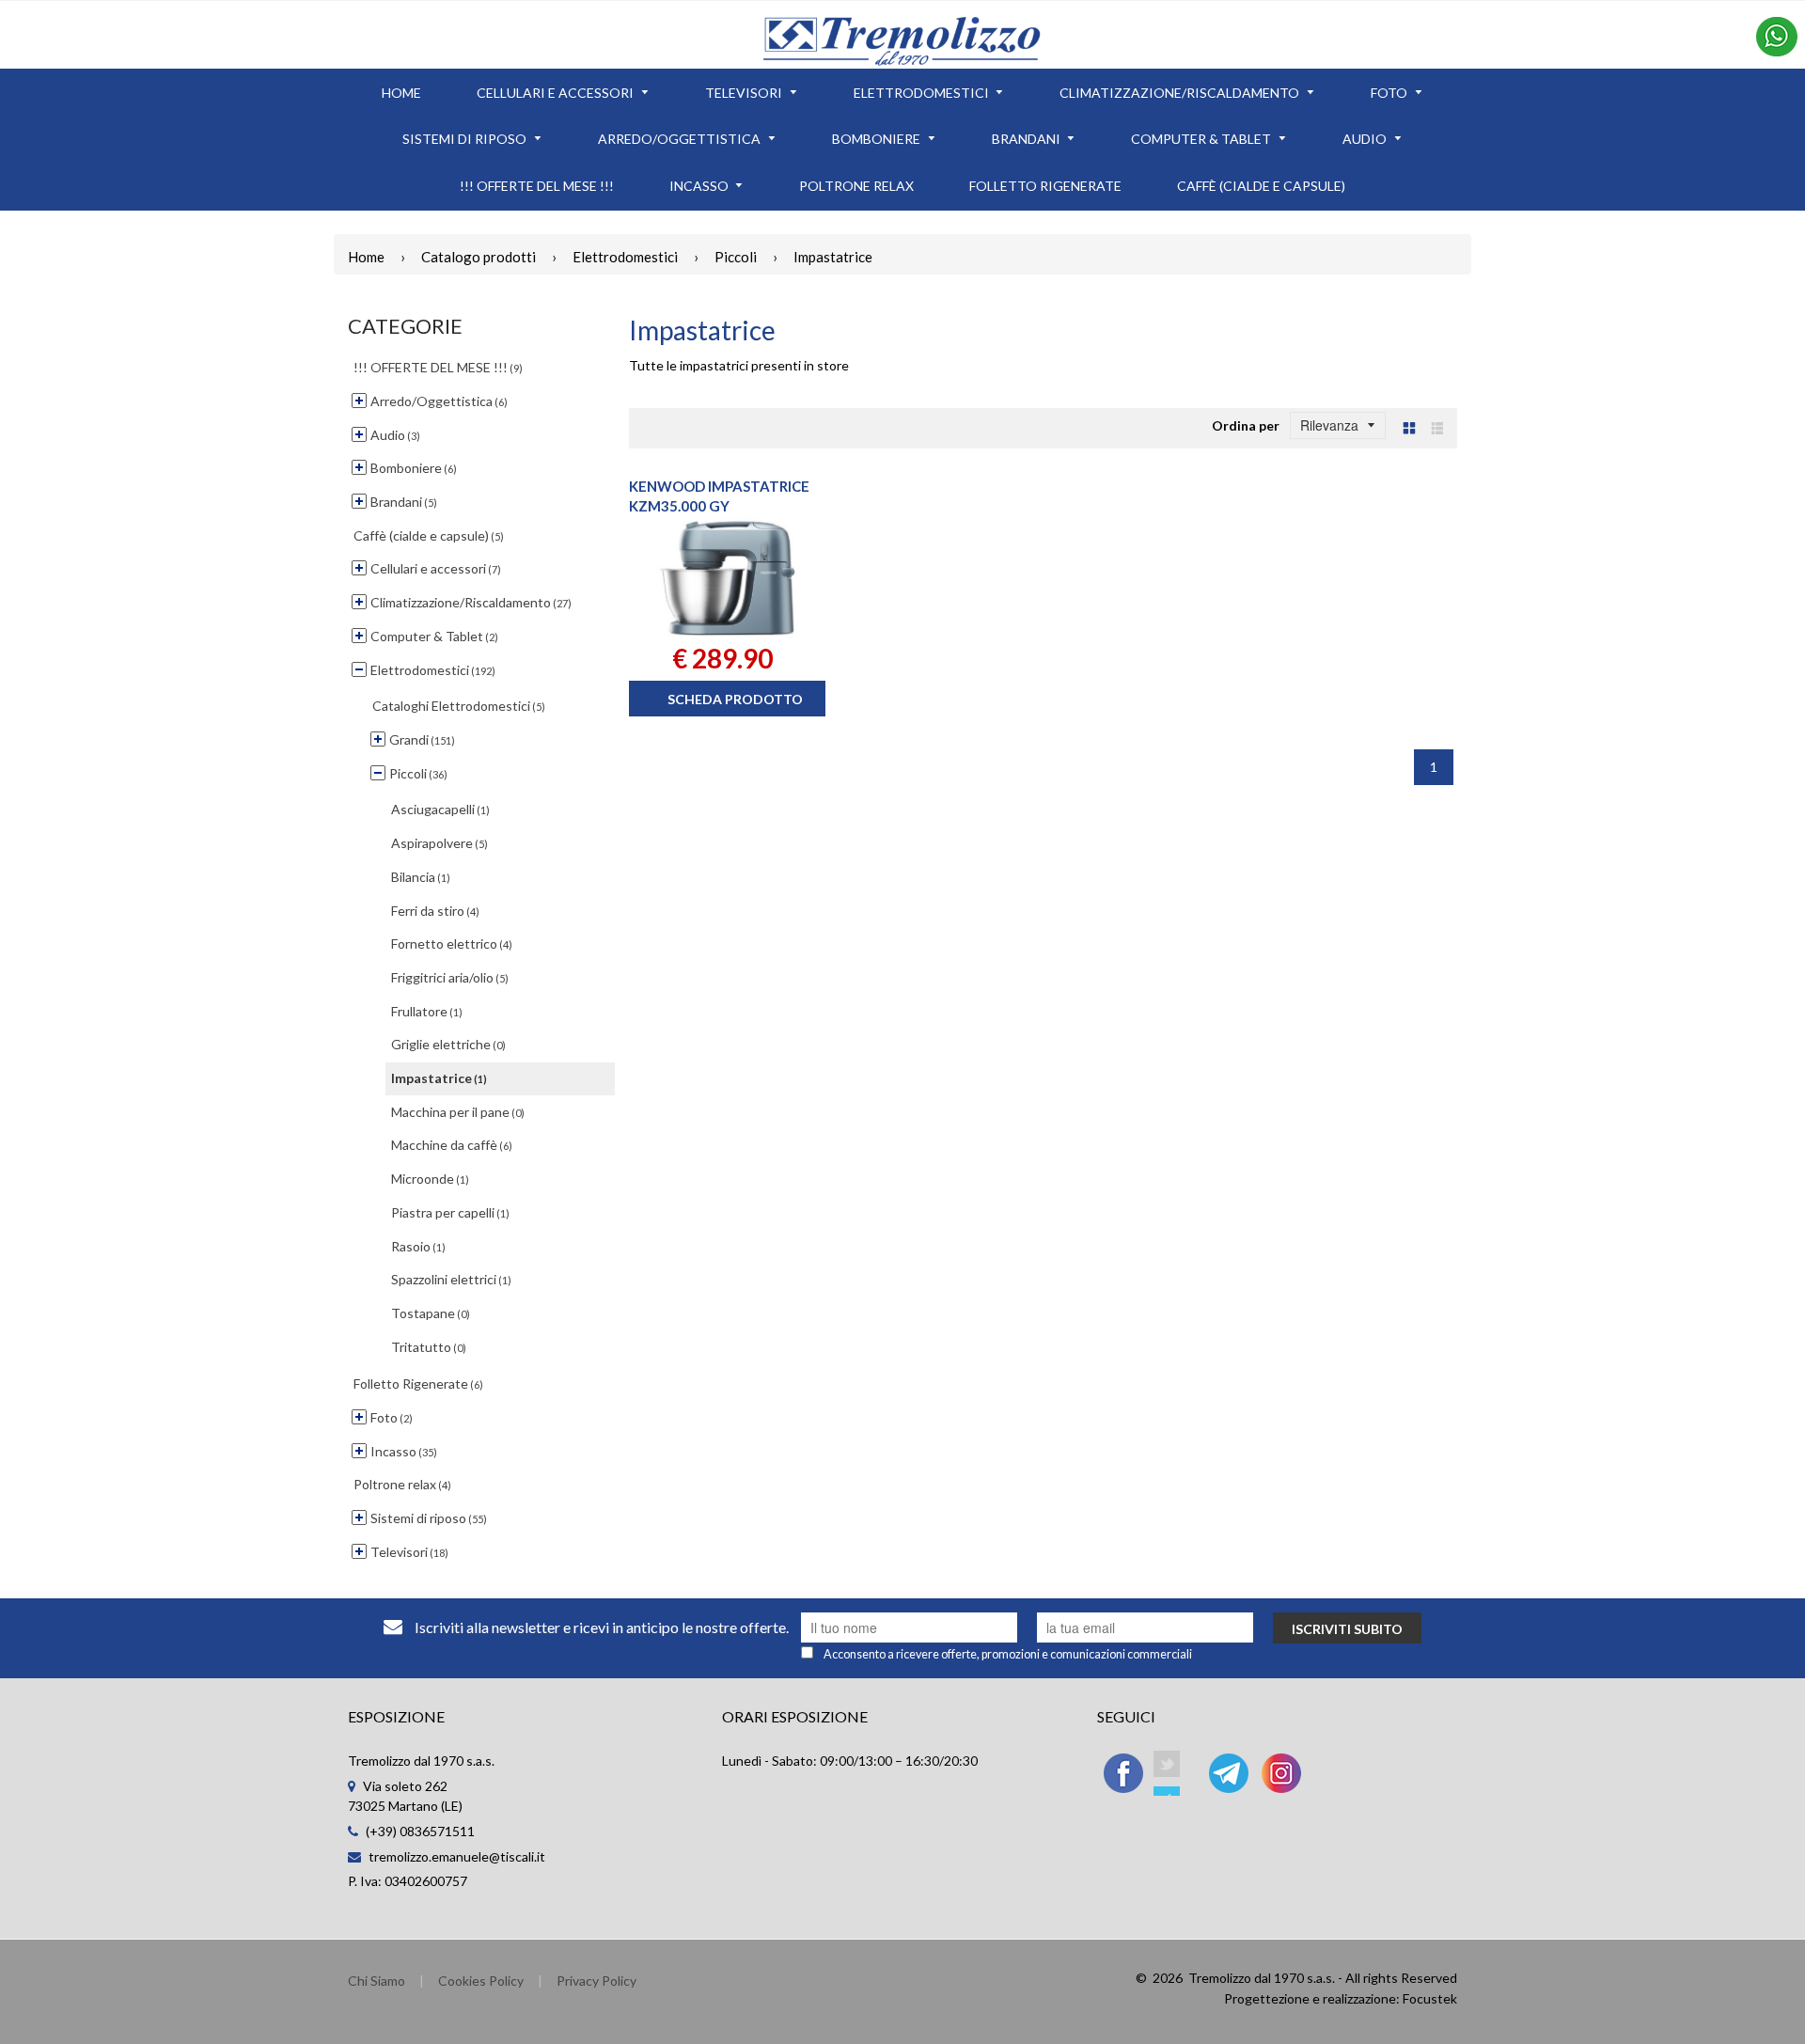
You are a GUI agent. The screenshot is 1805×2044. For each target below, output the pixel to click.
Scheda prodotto (735, 699)
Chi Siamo (377, 1981)
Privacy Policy (596, 1981)
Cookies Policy (481, 1981)
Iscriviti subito (1347, 1629)
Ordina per (1246, 425)
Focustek (1430, 1998)
